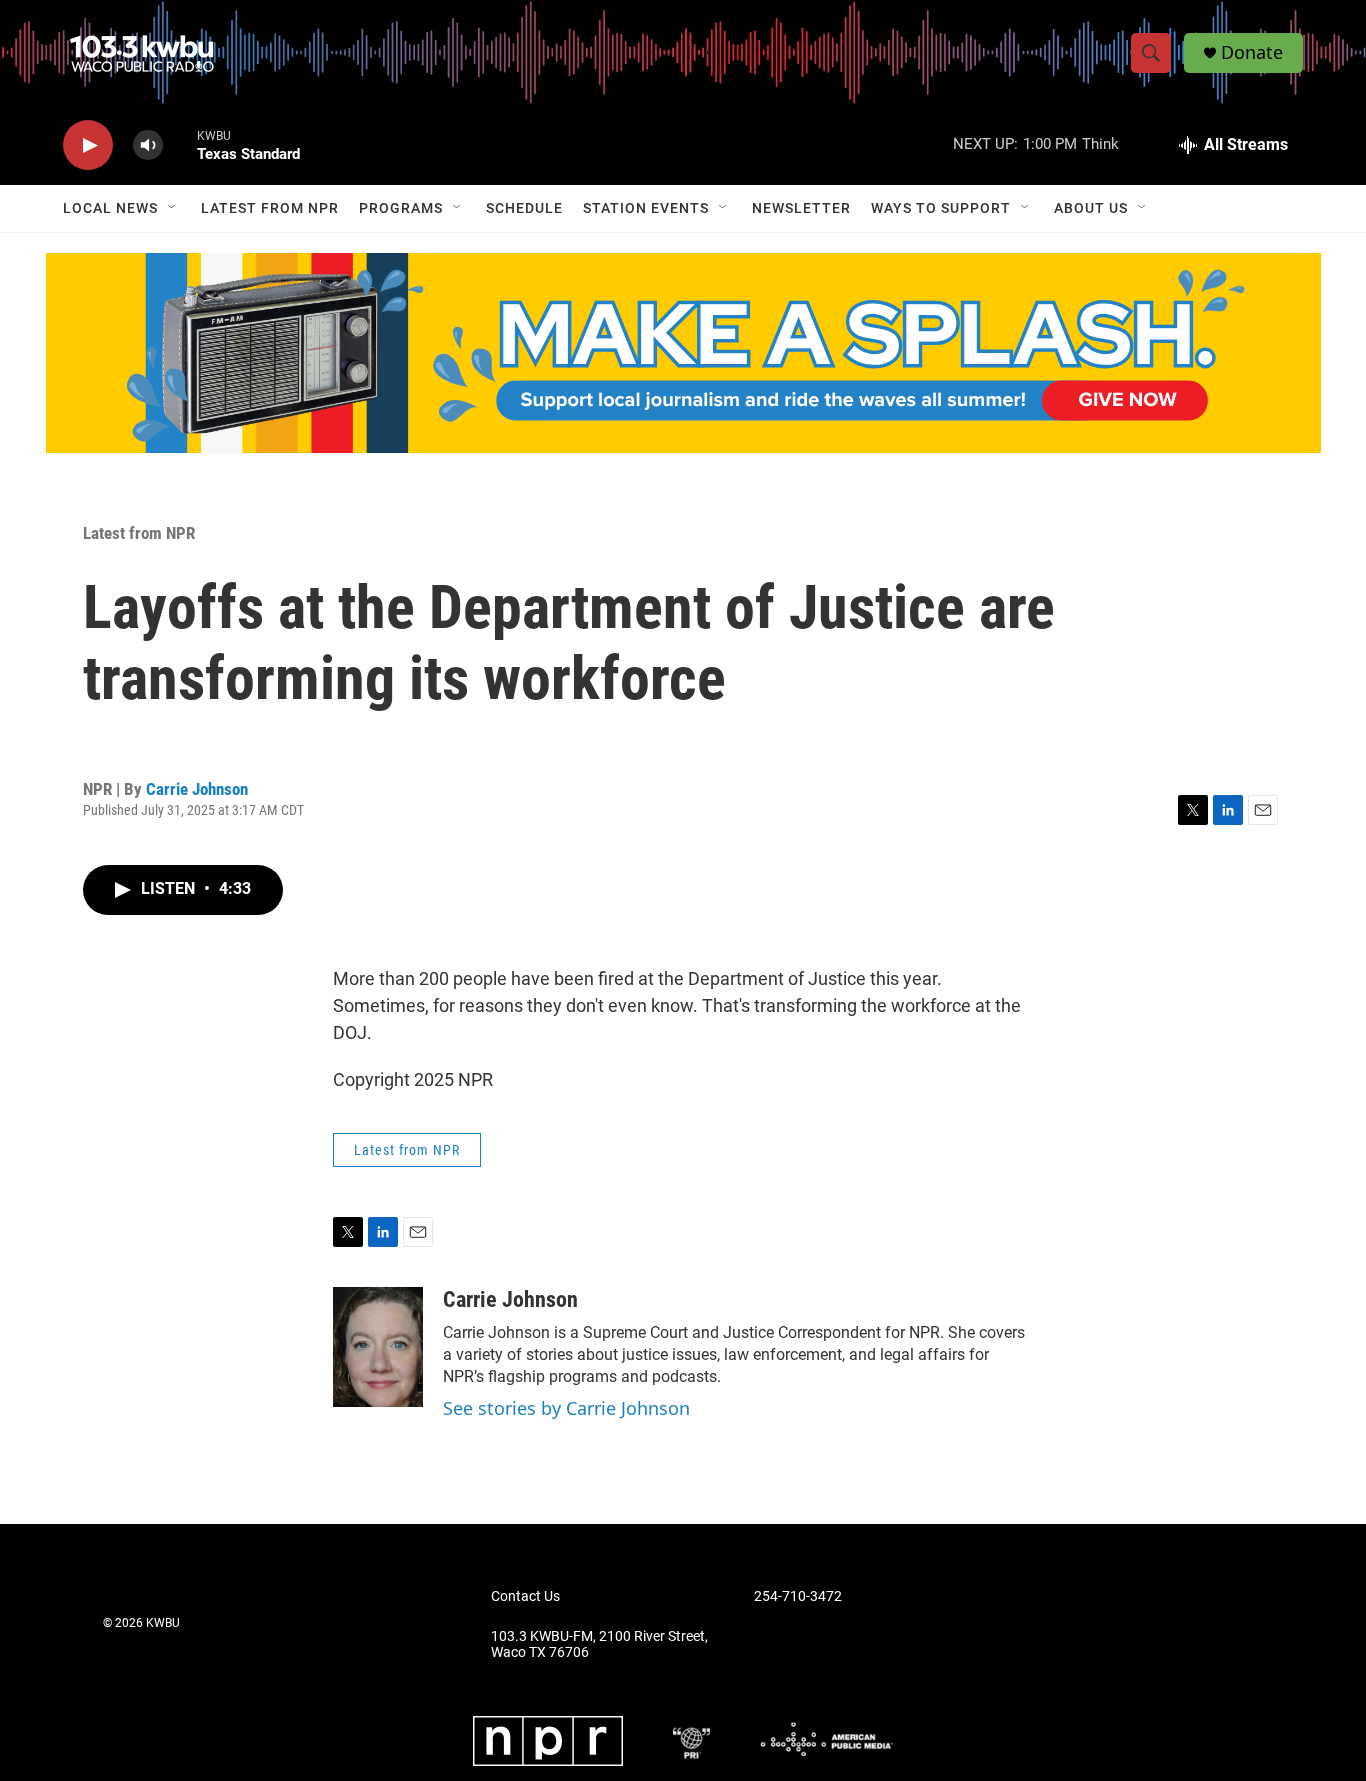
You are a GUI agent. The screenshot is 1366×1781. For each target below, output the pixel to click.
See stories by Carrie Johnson (566, 1408)
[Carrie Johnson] (378, 1347)
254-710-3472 (798, 1596)
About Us (1091, 208)
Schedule (524, 208)
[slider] (180, 144)
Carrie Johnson (197, 789)
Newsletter (801, 208)
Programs (401, 208)
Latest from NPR (270, 208)
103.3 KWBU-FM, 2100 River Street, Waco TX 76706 (599, 1644)
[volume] (148, 145)
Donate (1252, 52)
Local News (110, 208)
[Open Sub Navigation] (173, 208)
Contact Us (525, 1596)
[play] (88, 145)
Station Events (646, 208)
